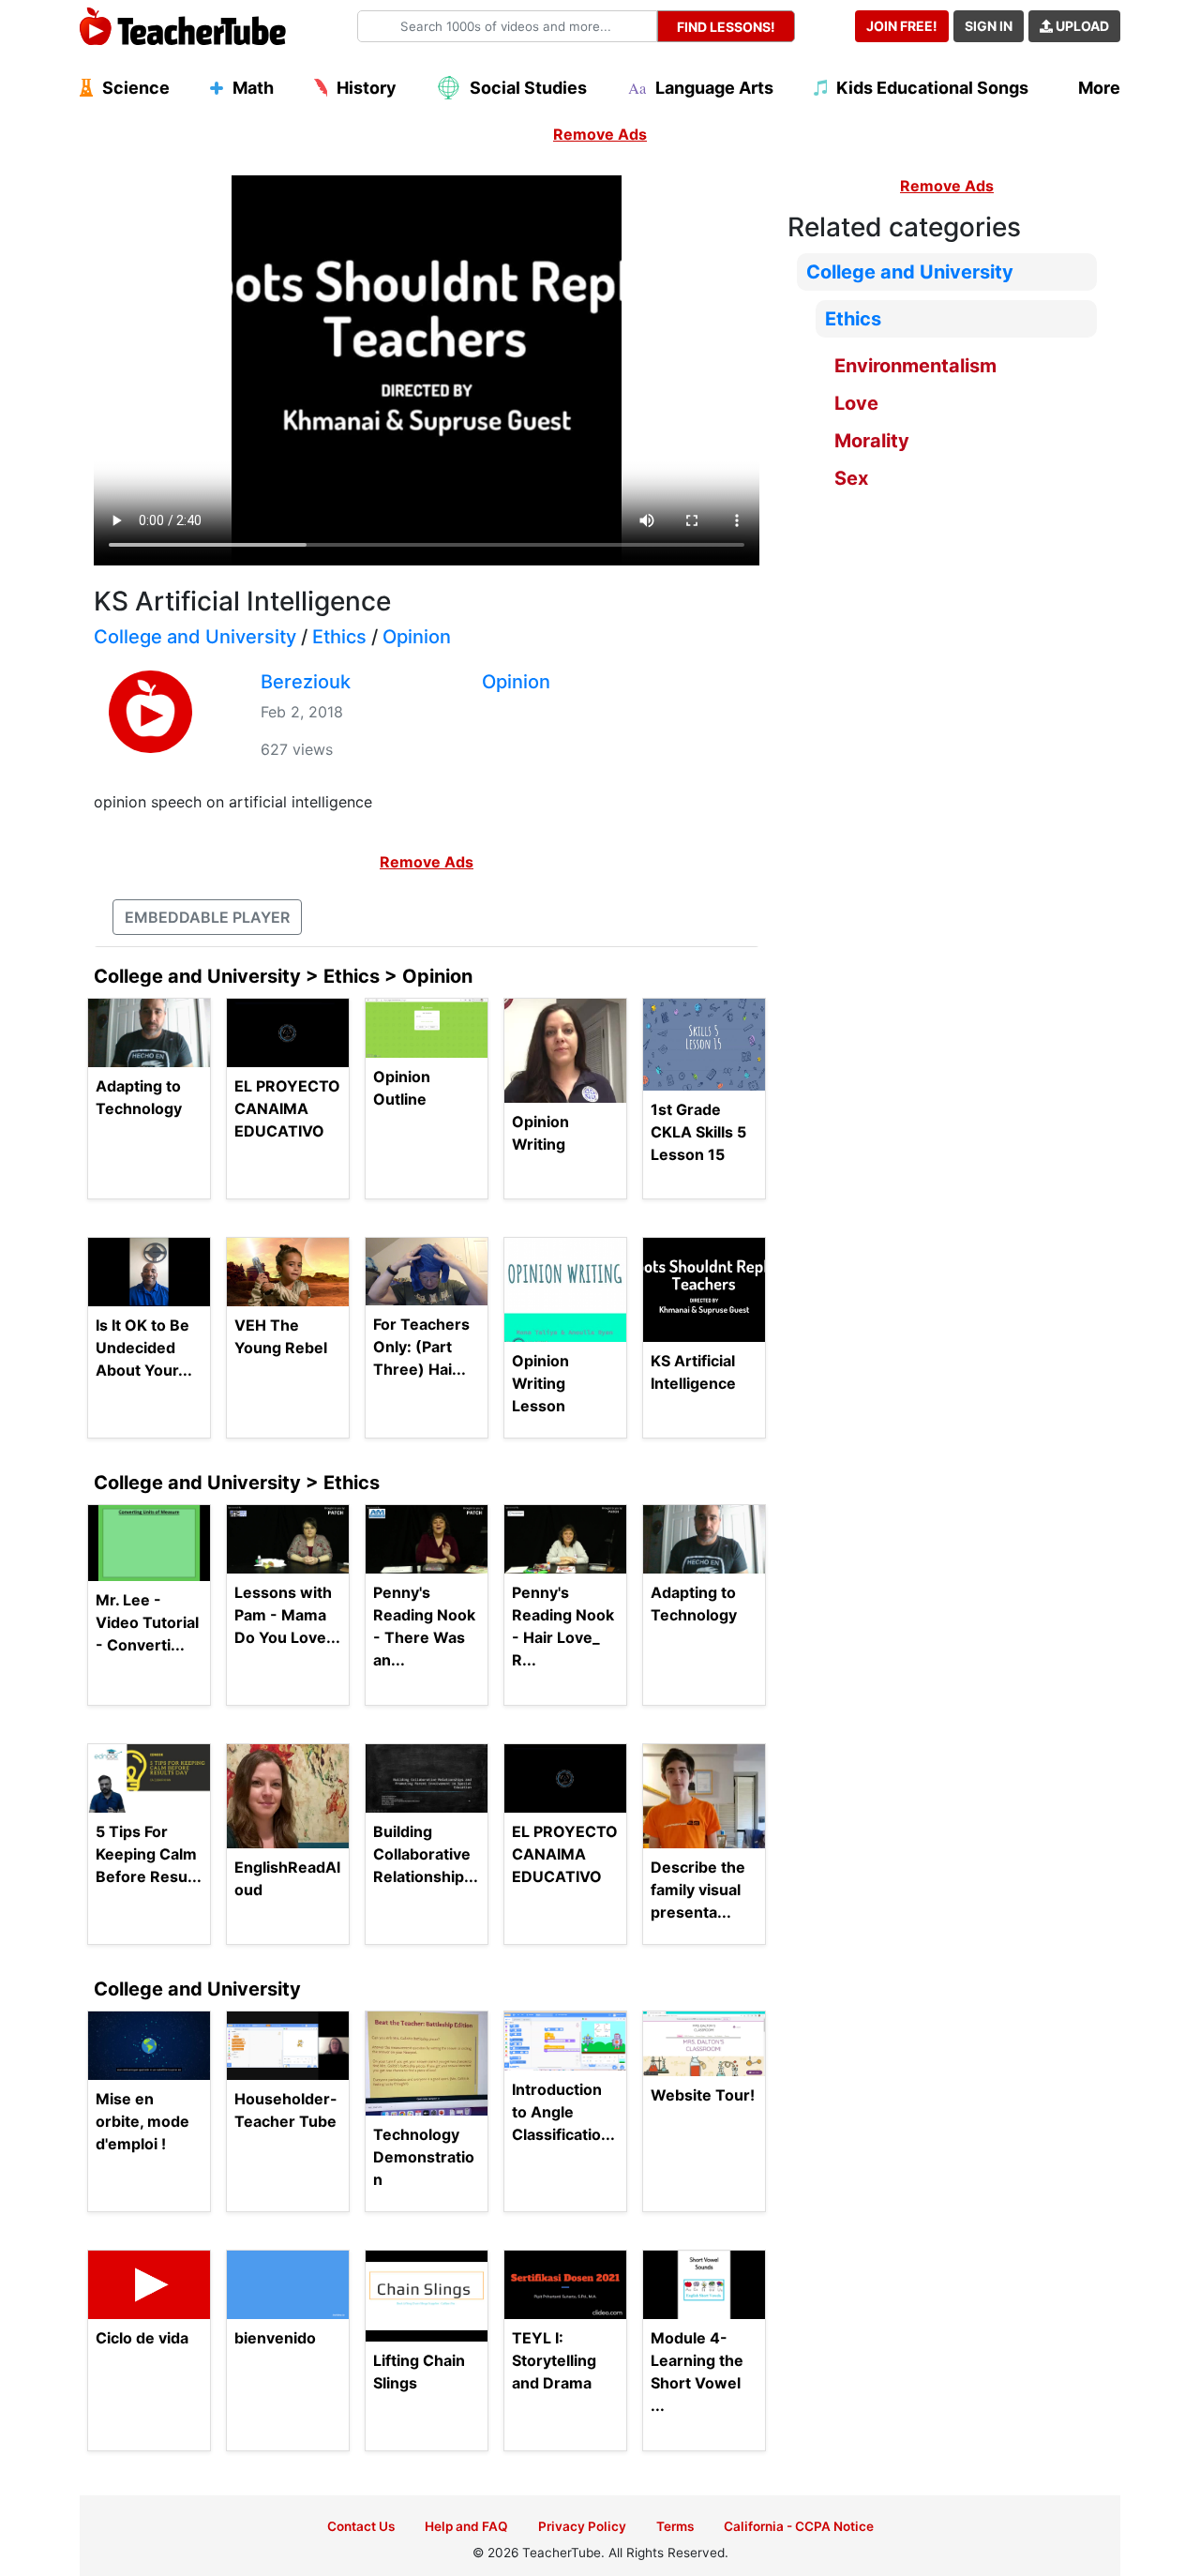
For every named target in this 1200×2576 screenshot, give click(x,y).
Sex (851, 478)
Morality (872, 441)
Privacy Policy (582, 2526)
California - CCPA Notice (799, 2526)
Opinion (417, 637)
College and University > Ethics (237, 1483)
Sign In (989, 26)
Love (856, 403)
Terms (675, 2526)
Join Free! (902, 26)
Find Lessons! (726, 27)
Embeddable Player (207, 917)
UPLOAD (1081, 26)
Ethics (339, 637)
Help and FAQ (466, 2526)
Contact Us (361, 2526)
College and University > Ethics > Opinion (283, 976)
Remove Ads (600, 134)
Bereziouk (306, 682)
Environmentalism (915, 366)
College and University (195, 637)
